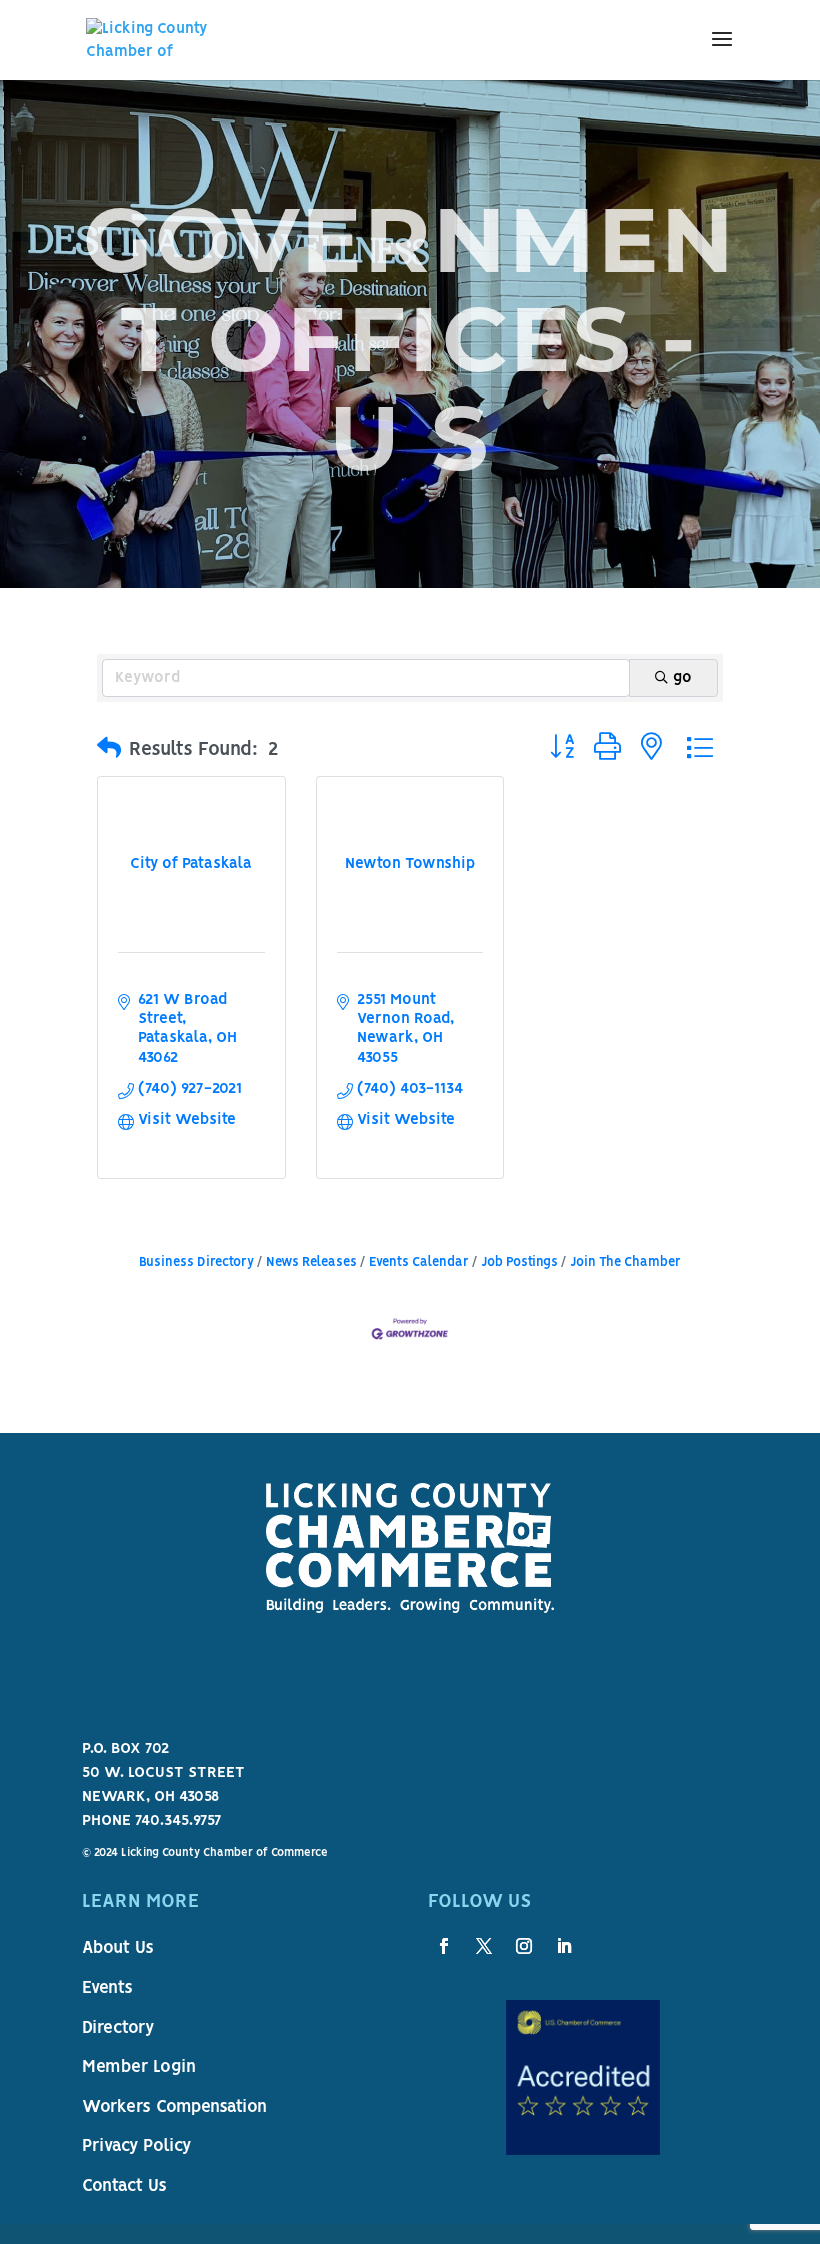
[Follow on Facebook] (444, 1946)
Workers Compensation (174, 2108)
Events (107, 1989)
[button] (109, 750)
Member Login (139, 2068)
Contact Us (124, 2187)
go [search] (682, 678)
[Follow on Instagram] (524, 1946)
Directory (118, 2029)
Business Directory (196, 1262)
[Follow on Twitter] (484, 1946)
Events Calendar (419, 1262)
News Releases (311, 1262)
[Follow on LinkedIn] (564, 1946)
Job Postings (519, 1262)
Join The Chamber (625, 1262)
